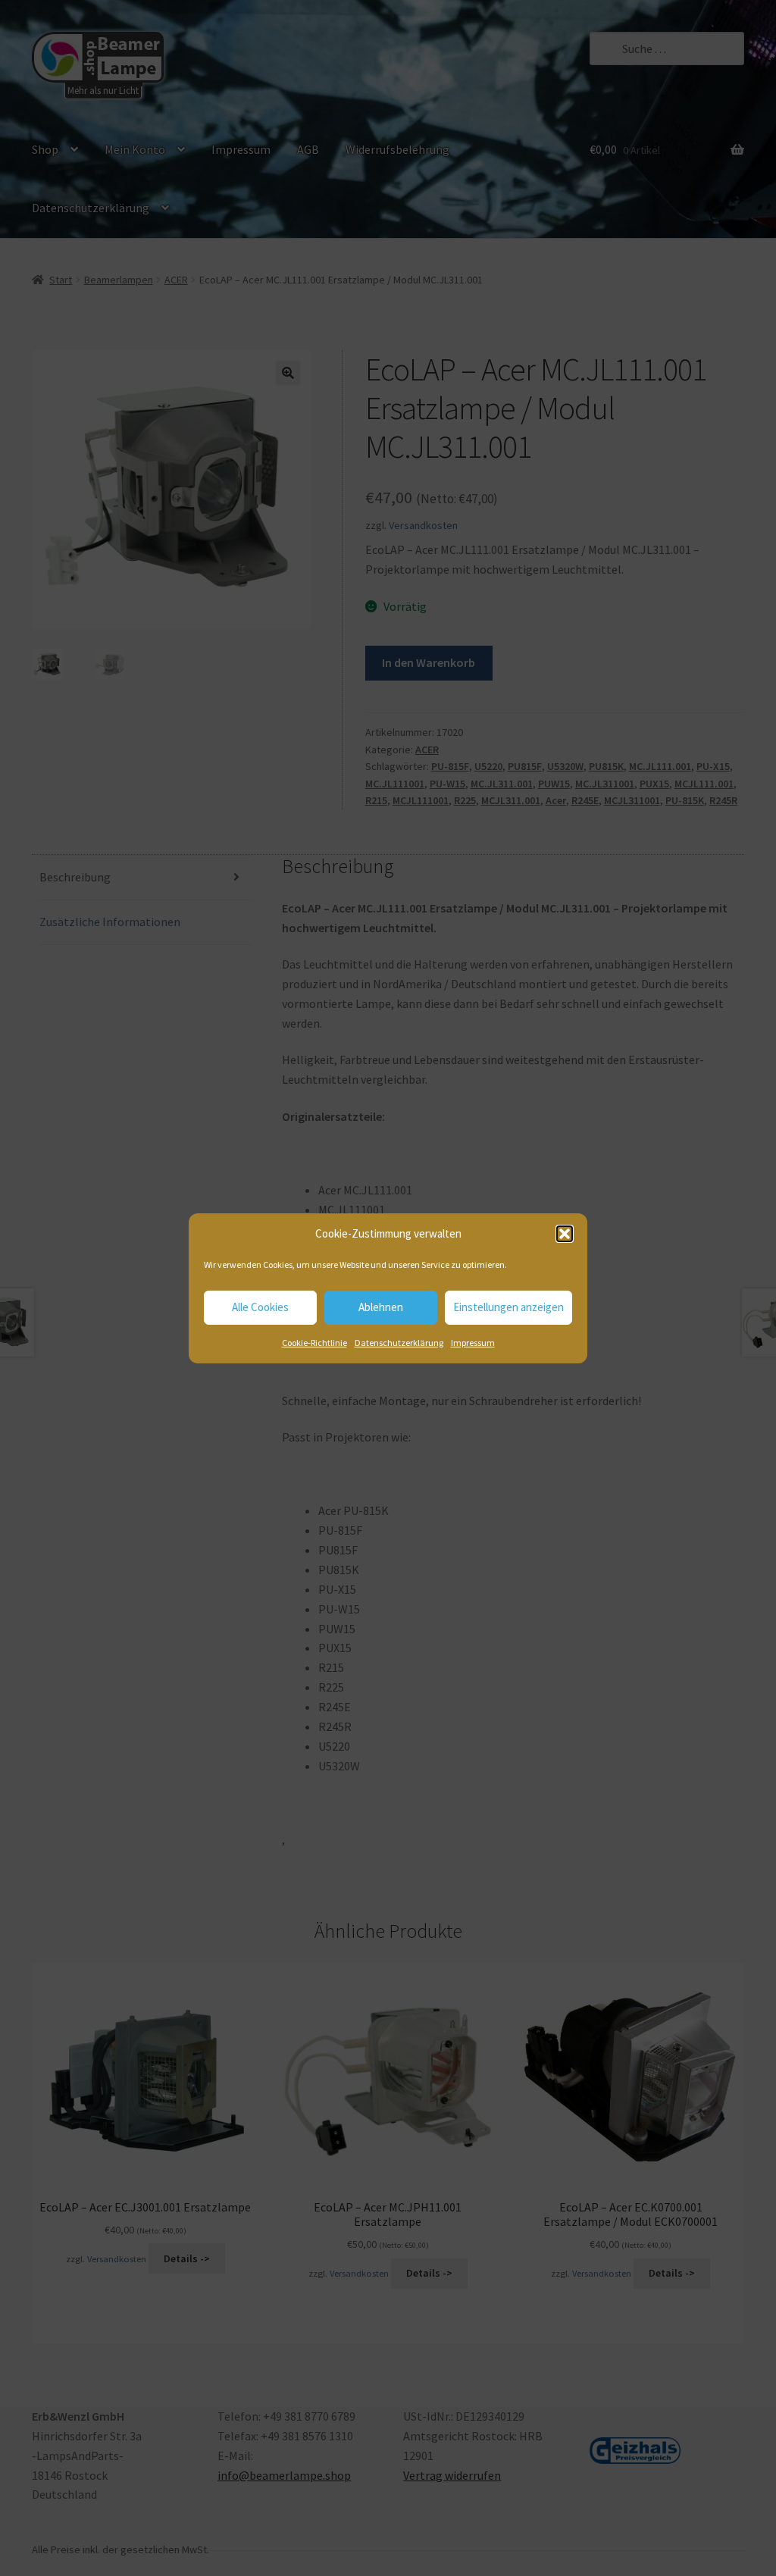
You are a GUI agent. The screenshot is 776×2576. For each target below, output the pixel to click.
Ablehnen (381, 1307)
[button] (565, 1234)
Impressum (473, 1343)
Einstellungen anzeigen (508, 1307)
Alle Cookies (260, 1307)
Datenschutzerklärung (399, 1343)
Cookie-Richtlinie (314, 1343)
